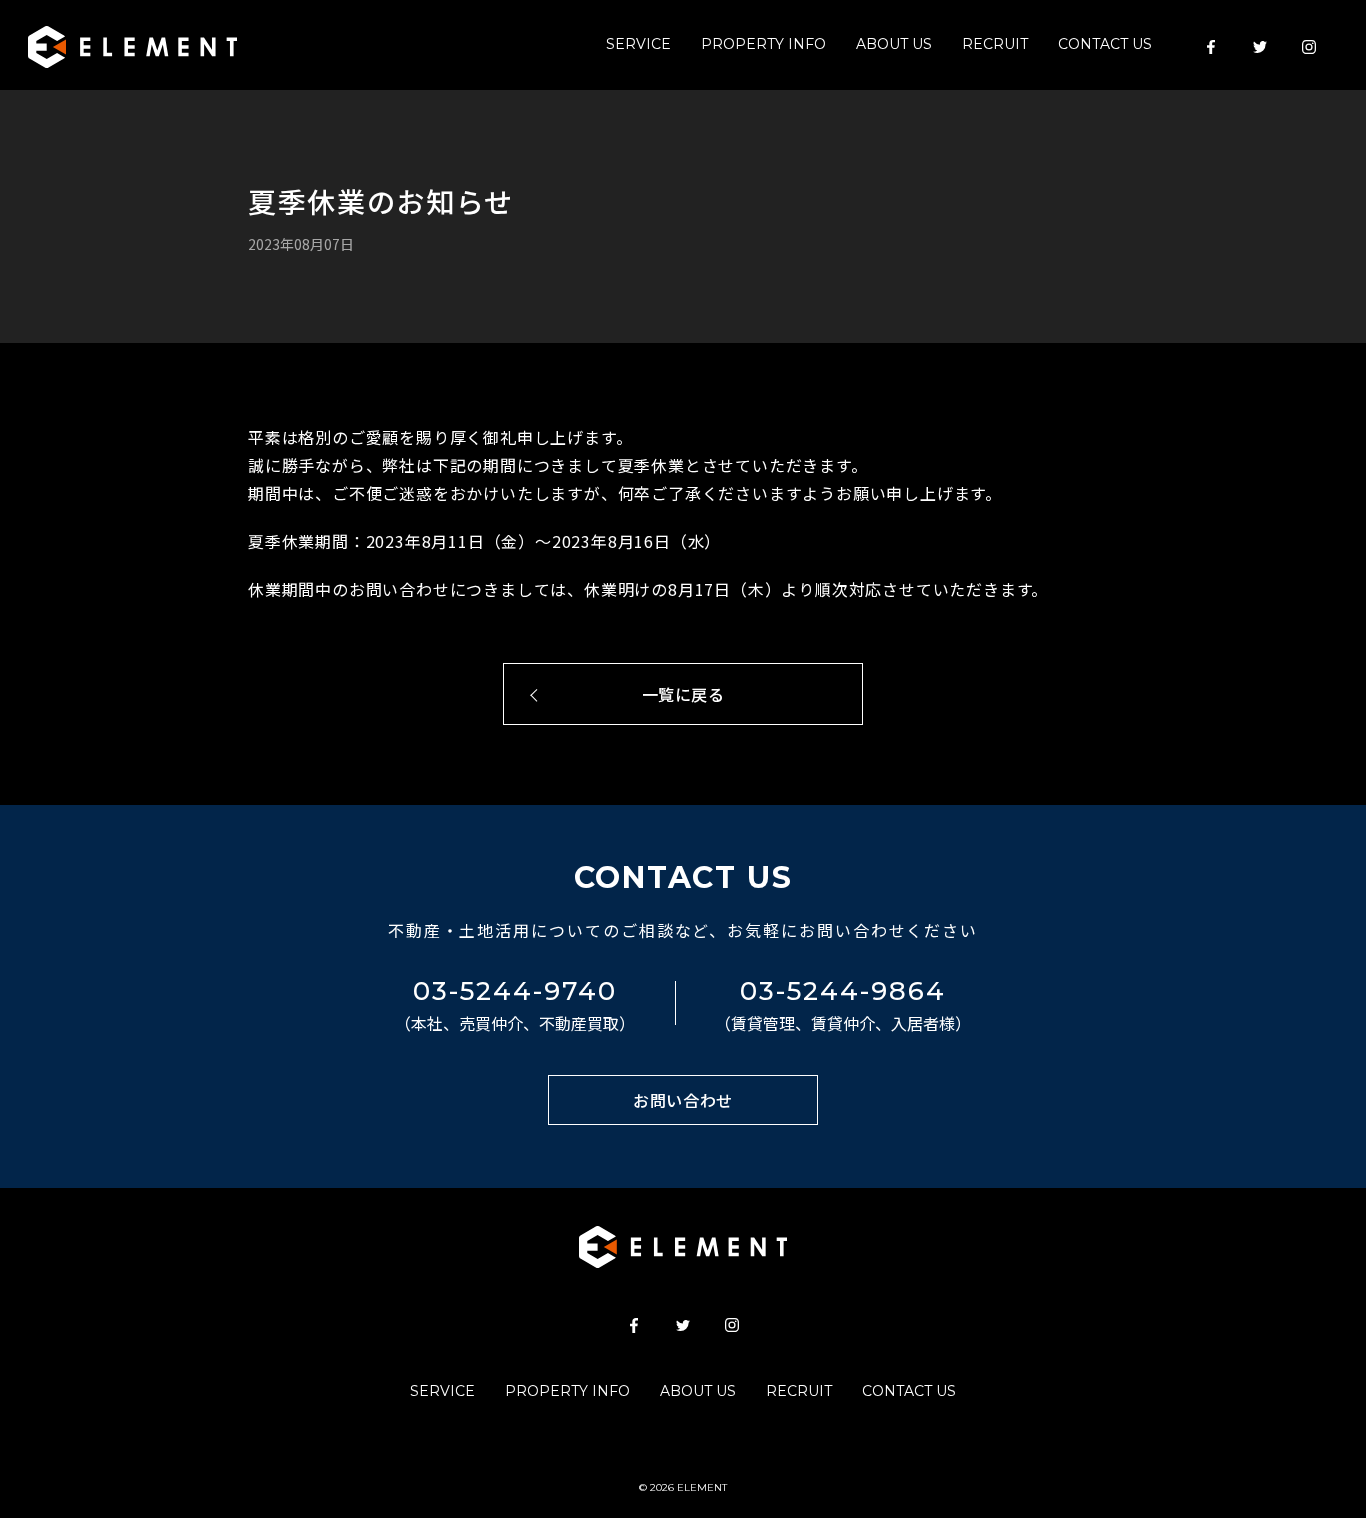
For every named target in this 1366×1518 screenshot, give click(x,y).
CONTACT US (1105, 44)
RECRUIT (995, 44)
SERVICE (638, 44)
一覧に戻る (683, 694)
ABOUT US (894, 44)
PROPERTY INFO (763, 44)
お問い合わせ (683, 1100)
